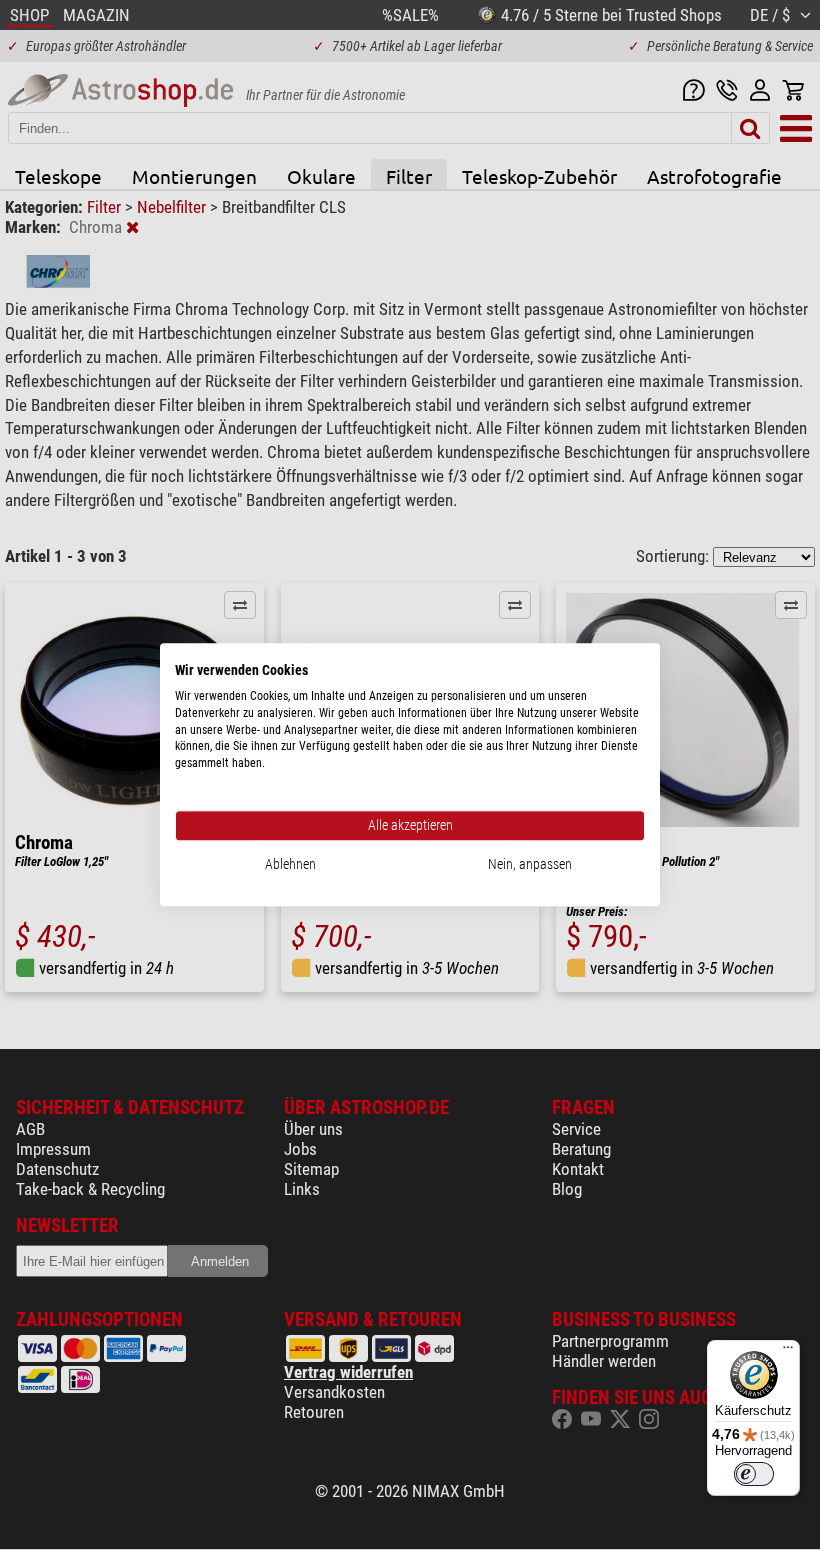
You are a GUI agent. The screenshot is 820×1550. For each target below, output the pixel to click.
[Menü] (788, 1352)
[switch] (754, 1474)
